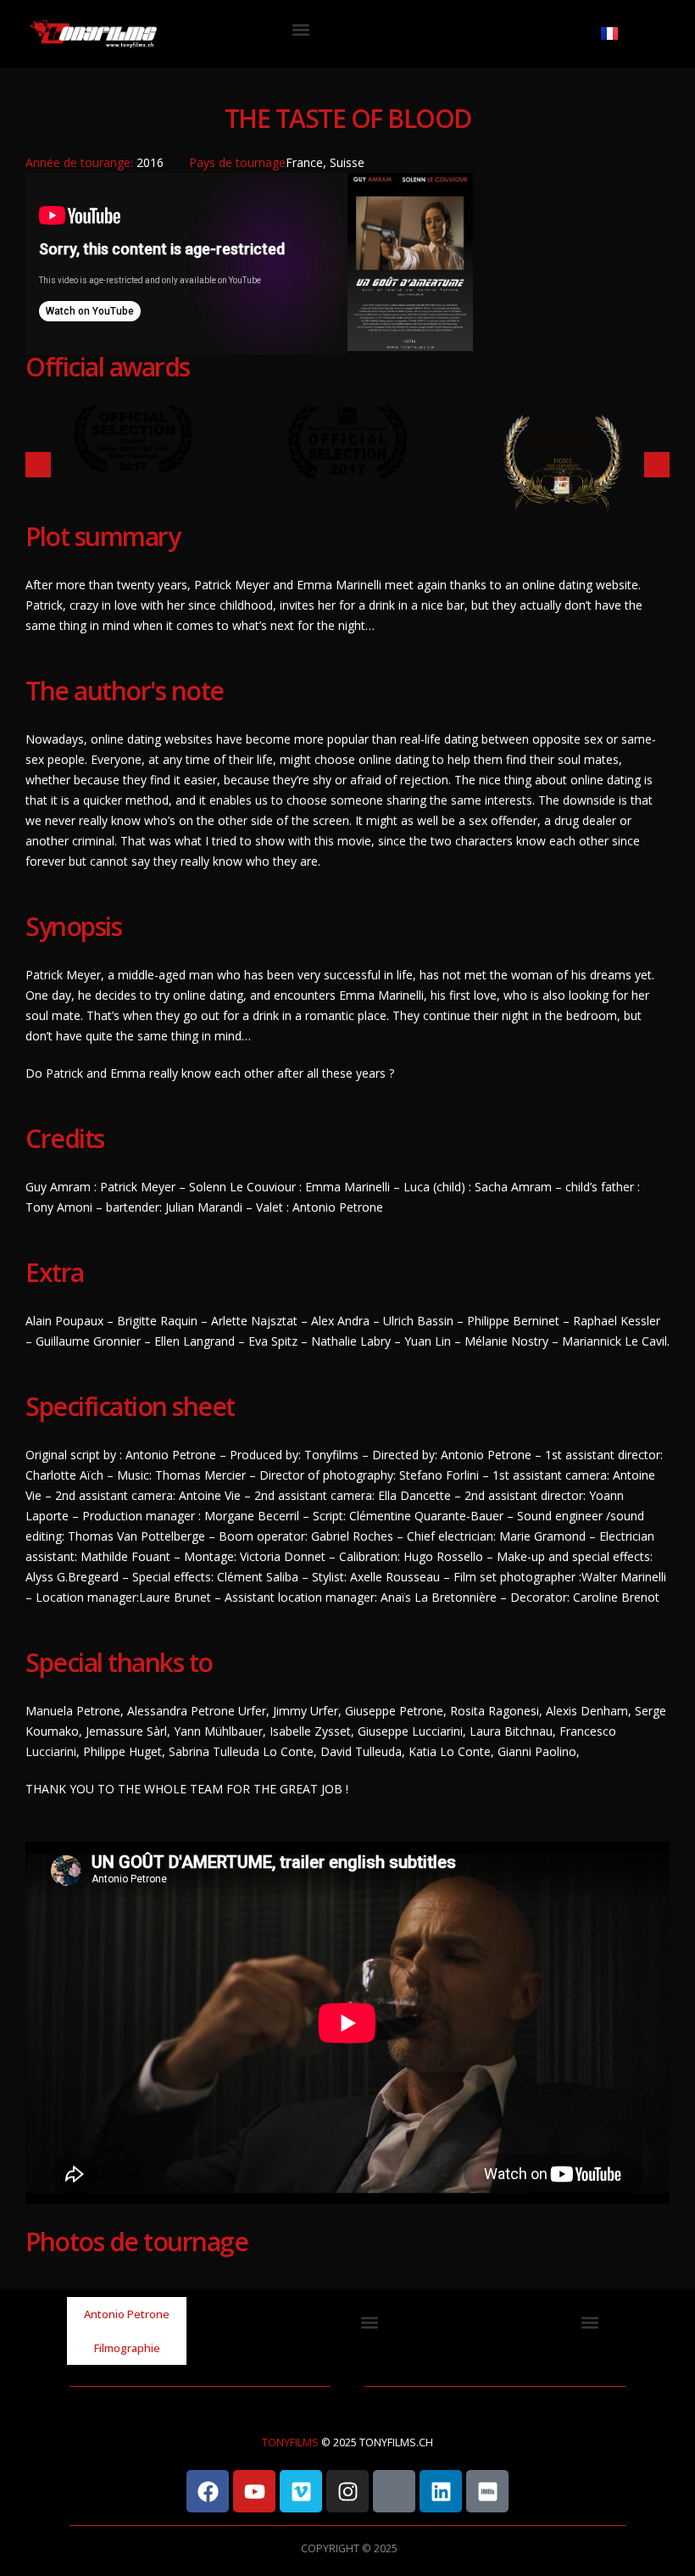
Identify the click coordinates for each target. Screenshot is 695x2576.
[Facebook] (208, 2491)
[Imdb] (487, 2491)
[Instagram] (347, 2491)
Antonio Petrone (127, 2314)
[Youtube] (254, 2491)
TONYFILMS (290, 2442)
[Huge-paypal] (394, 2491)
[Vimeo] (301, 2491)
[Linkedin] (441, 2491)
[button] (301, 30)
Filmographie (127, 2348)
